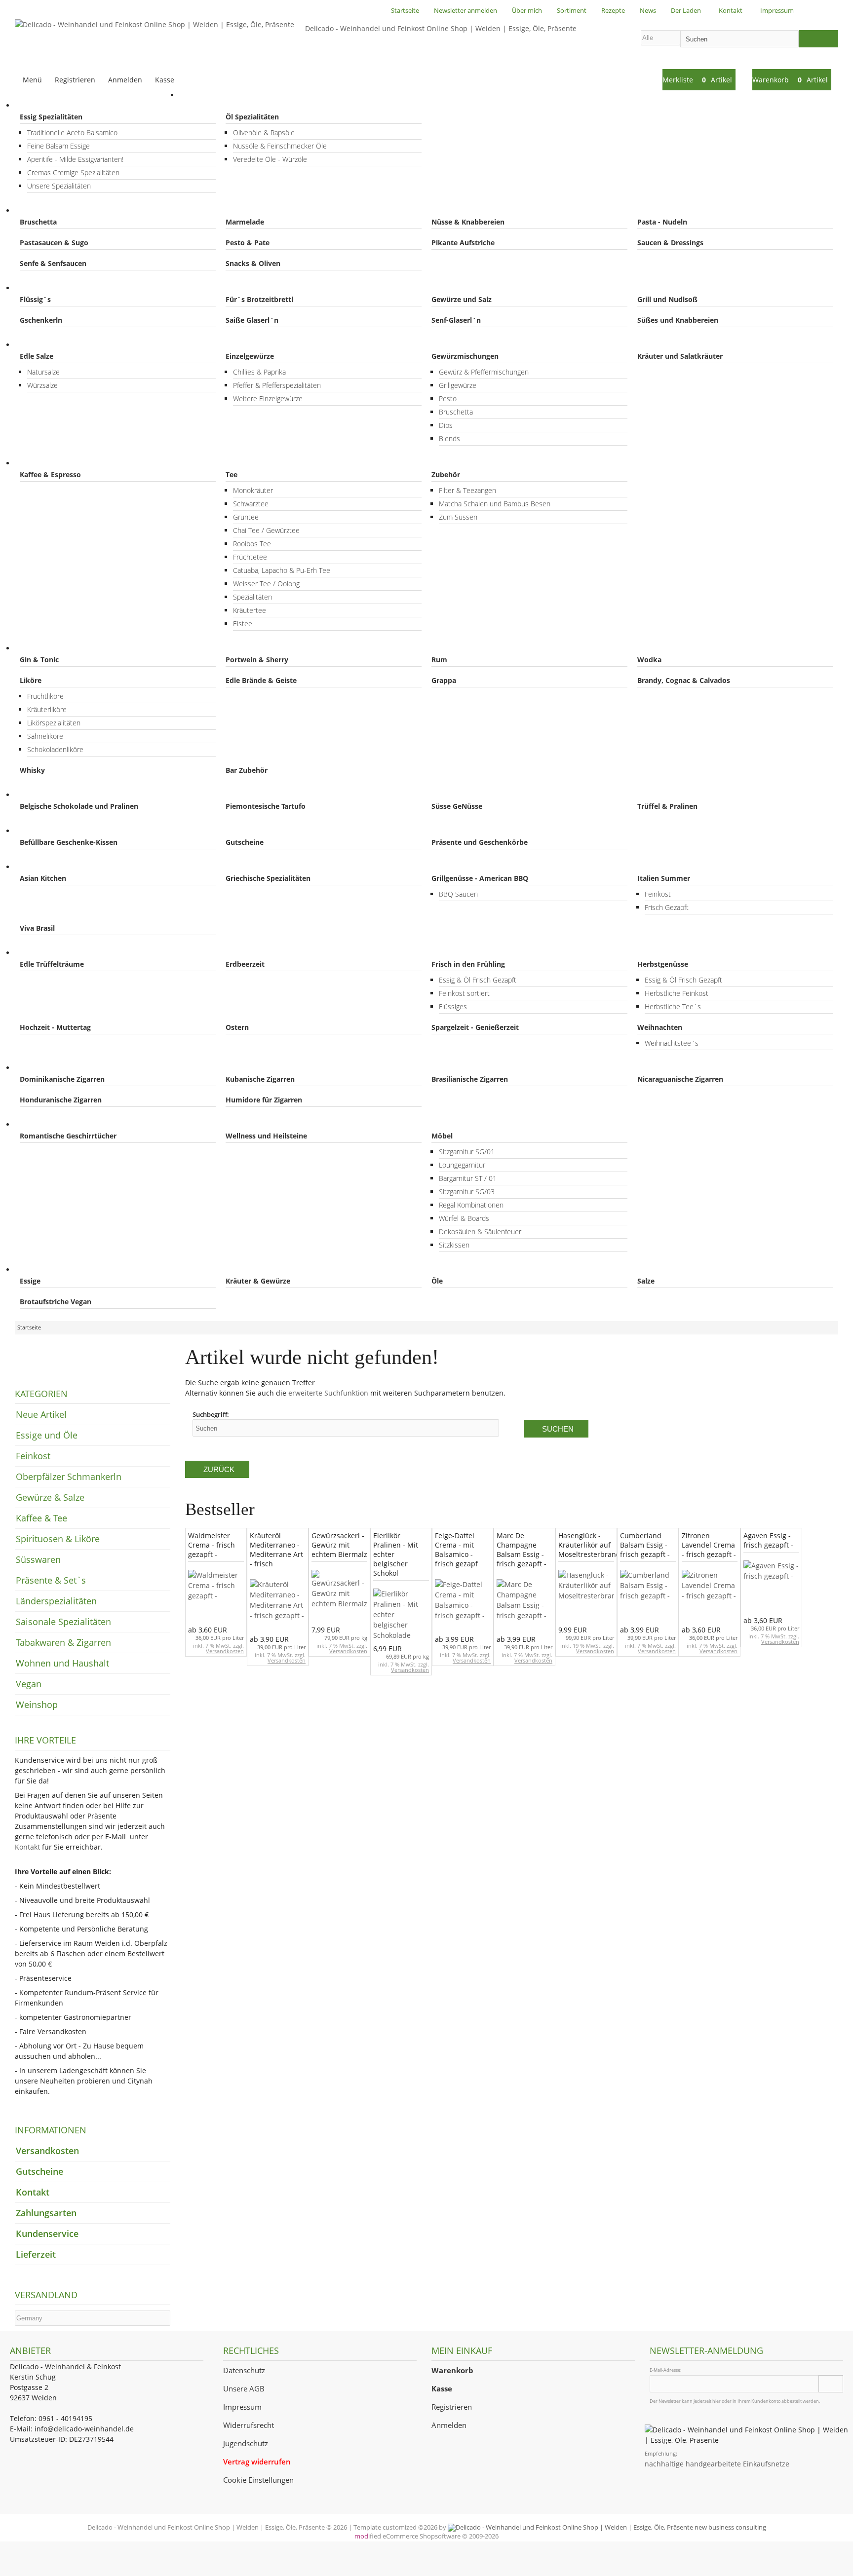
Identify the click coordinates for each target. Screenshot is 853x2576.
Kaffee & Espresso (50, 474)
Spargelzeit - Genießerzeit (475, 1027)
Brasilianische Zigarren (470, 1079)
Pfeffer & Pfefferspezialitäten (277, 385)
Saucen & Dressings (670, 243)
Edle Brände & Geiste (261, 680)
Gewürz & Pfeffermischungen (484, 372)
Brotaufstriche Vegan (56, 1302)
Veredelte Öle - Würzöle (270, 159)
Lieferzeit (36, 2254)
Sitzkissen (454, 1245)
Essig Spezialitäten (51, 117)
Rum (439, 660)
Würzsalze (42, 385)
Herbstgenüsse (663, 964)
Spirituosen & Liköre (58, 648)
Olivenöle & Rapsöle (264, 133)
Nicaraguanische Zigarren (680, 1079)
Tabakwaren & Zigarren (63, 1068)
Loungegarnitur (462, 1165)
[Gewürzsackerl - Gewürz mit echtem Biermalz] (339, 1597)
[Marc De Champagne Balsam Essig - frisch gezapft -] (524, 1606)
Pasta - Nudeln (662, 222)
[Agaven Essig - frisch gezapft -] (771, 1587)
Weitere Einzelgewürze (268, 398)
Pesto (448, 398)
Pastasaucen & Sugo (54, 243)
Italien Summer (664, 878)
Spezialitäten (252, 597)
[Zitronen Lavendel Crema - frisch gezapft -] (710, 1597)
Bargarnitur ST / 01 (468, 1178)
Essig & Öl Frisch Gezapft (478, 980)
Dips (446, 425)
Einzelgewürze (250, 356)
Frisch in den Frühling (468, 964)
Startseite (205, 95)
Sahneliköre (45, 736)
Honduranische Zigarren (61, 1100)
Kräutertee (250, 610)
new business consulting (730, 2527)
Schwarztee (251, 504)
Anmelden (449, 2425)
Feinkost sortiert (464, 993)
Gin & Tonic (39, 660)
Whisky (32, 770)
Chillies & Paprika (259, 372)
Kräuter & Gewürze (258, 1281)
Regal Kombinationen (471, 1205)
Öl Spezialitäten (252, 117)
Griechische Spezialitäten (268, 878)
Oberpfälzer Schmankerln (67, 288)
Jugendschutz (246, 2443)
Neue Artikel (41, 1414)
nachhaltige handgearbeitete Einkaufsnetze (717, 2464)
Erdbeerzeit (245, 964)
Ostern (237, 1027)
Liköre (31, 680)
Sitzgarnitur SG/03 (467, 1192)
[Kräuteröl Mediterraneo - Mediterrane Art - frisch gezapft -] (278, 1606)
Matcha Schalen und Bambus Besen (495, 504)
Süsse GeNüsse (457, 806)
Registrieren (452, 2407)
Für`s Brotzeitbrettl (259, 299)
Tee (232, 474)
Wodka (649, 660)
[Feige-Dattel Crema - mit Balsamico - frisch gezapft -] (463, 1606)
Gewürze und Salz (462, 299)
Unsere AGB (244, 2389)
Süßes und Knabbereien (678, 320)
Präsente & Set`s (53, 831)
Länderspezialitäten (58, 867)
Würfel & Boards (464, 1218)
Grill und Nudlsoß (667, 299)
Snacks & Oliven (253, 263)
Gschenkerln (41, 320)
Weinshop (37, 1705)
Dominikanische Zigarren (62, 1079)
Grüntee (246, 517)
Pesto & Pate (248, 243)
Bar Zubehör (247, 770)
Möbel (442, 1136)
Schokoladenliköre (55, 749)
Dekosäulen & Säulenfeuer (480, 1231)
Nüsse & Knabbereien (468, 222)
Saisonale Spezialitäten (63, 953)
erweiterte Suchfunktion (328, 1393)
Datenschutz (244, 2370)
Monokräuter (253, 490)
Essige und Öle (49, 105)
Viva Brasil (37, 928)
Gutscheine (245, 842)
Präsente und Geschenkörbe (480, 842)
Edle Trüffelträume (52, 964)
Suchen (556, 1429)
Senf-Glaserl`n (456, 320)
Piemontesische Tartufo (266, 806)
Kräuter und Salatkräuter (680, 356)
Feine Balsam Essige (58, 146)
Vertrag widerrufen (257, 2462)
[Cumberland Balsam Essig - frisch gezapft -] (648, 1597)
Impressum (242, 2407)
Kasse (165, 80)
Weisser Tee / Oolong (266, 584)
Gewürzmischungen (465, 356)
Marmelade (245, 222)
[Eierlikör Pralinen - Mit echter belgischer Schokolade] (401, 1615)
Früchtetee (250, 557)
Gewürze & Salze (52, 345)
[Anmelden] (831, 2384)
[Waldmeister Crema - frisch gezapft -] (216, 1597)
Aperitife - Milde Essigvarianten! (75, 159)
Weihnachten (660, 1027)
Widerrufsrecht (249, 2425)
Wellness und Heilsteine (266, 1136)
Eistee (243, 624)
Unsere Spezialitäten (59, 186)
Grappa (444, 680)
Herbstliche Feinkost (677, 993)
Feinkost (38, 210)
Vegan (35, 1269)
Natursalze (43, 372)
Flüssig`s (35, 299)
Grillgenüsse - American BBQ (480, 878)
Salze (646, 1281)
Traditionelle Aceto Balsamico (72, 133)
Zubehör (446, 474)
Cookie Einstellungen (258, 2480)
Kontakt (27, 1847)
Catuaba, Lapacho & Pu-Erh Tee (282, 570)
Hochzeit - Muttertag (55, 1027)
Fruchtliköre (45, 696)
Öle (437, 1281)
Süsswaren (43, 795)
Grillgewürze (458, 385)
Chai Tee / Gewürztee (266, 530)
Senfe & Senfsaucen (53, 263)
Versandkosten (225, 1651)
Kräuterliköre (47, 709)
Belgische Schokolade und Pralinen (79, 806)
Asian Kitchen (43, 878)
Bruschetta (38, 222)
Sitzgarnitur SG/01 (467, 1152)
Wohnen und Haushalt (62, 1124)
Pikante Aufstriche (463, 243)
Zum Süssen (458, 517)
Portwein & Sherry (257, 660)
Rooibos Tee (252, 544)
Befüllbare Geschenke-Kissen (69, 842)
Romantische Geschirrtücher (68, 1136)
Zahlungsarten (46, 2213)
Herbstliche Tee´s (673, 1006)
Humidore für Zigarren (264, 1100)
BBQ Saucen (458, 894)
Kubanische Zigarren (260, 1079)
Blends (449, 438)
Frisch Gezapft (667, 907)
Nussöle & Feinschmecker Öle (280, 146)
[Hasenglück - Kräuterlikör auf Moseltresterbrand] (586, 1597)
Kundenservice (47, 2234)
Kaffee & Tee (46, 463)
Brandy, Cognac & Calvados (684, 680)
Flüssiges (453, 1006)
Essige (30, 1281)
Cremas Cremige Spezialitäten (73, 172)
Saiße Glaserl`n (252, 320)
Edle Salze (37, 356)
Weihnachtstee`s (672, 1043)
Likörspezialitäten (54, 723)
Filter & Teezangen (467, 490)
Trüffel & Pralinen (667, 806)
